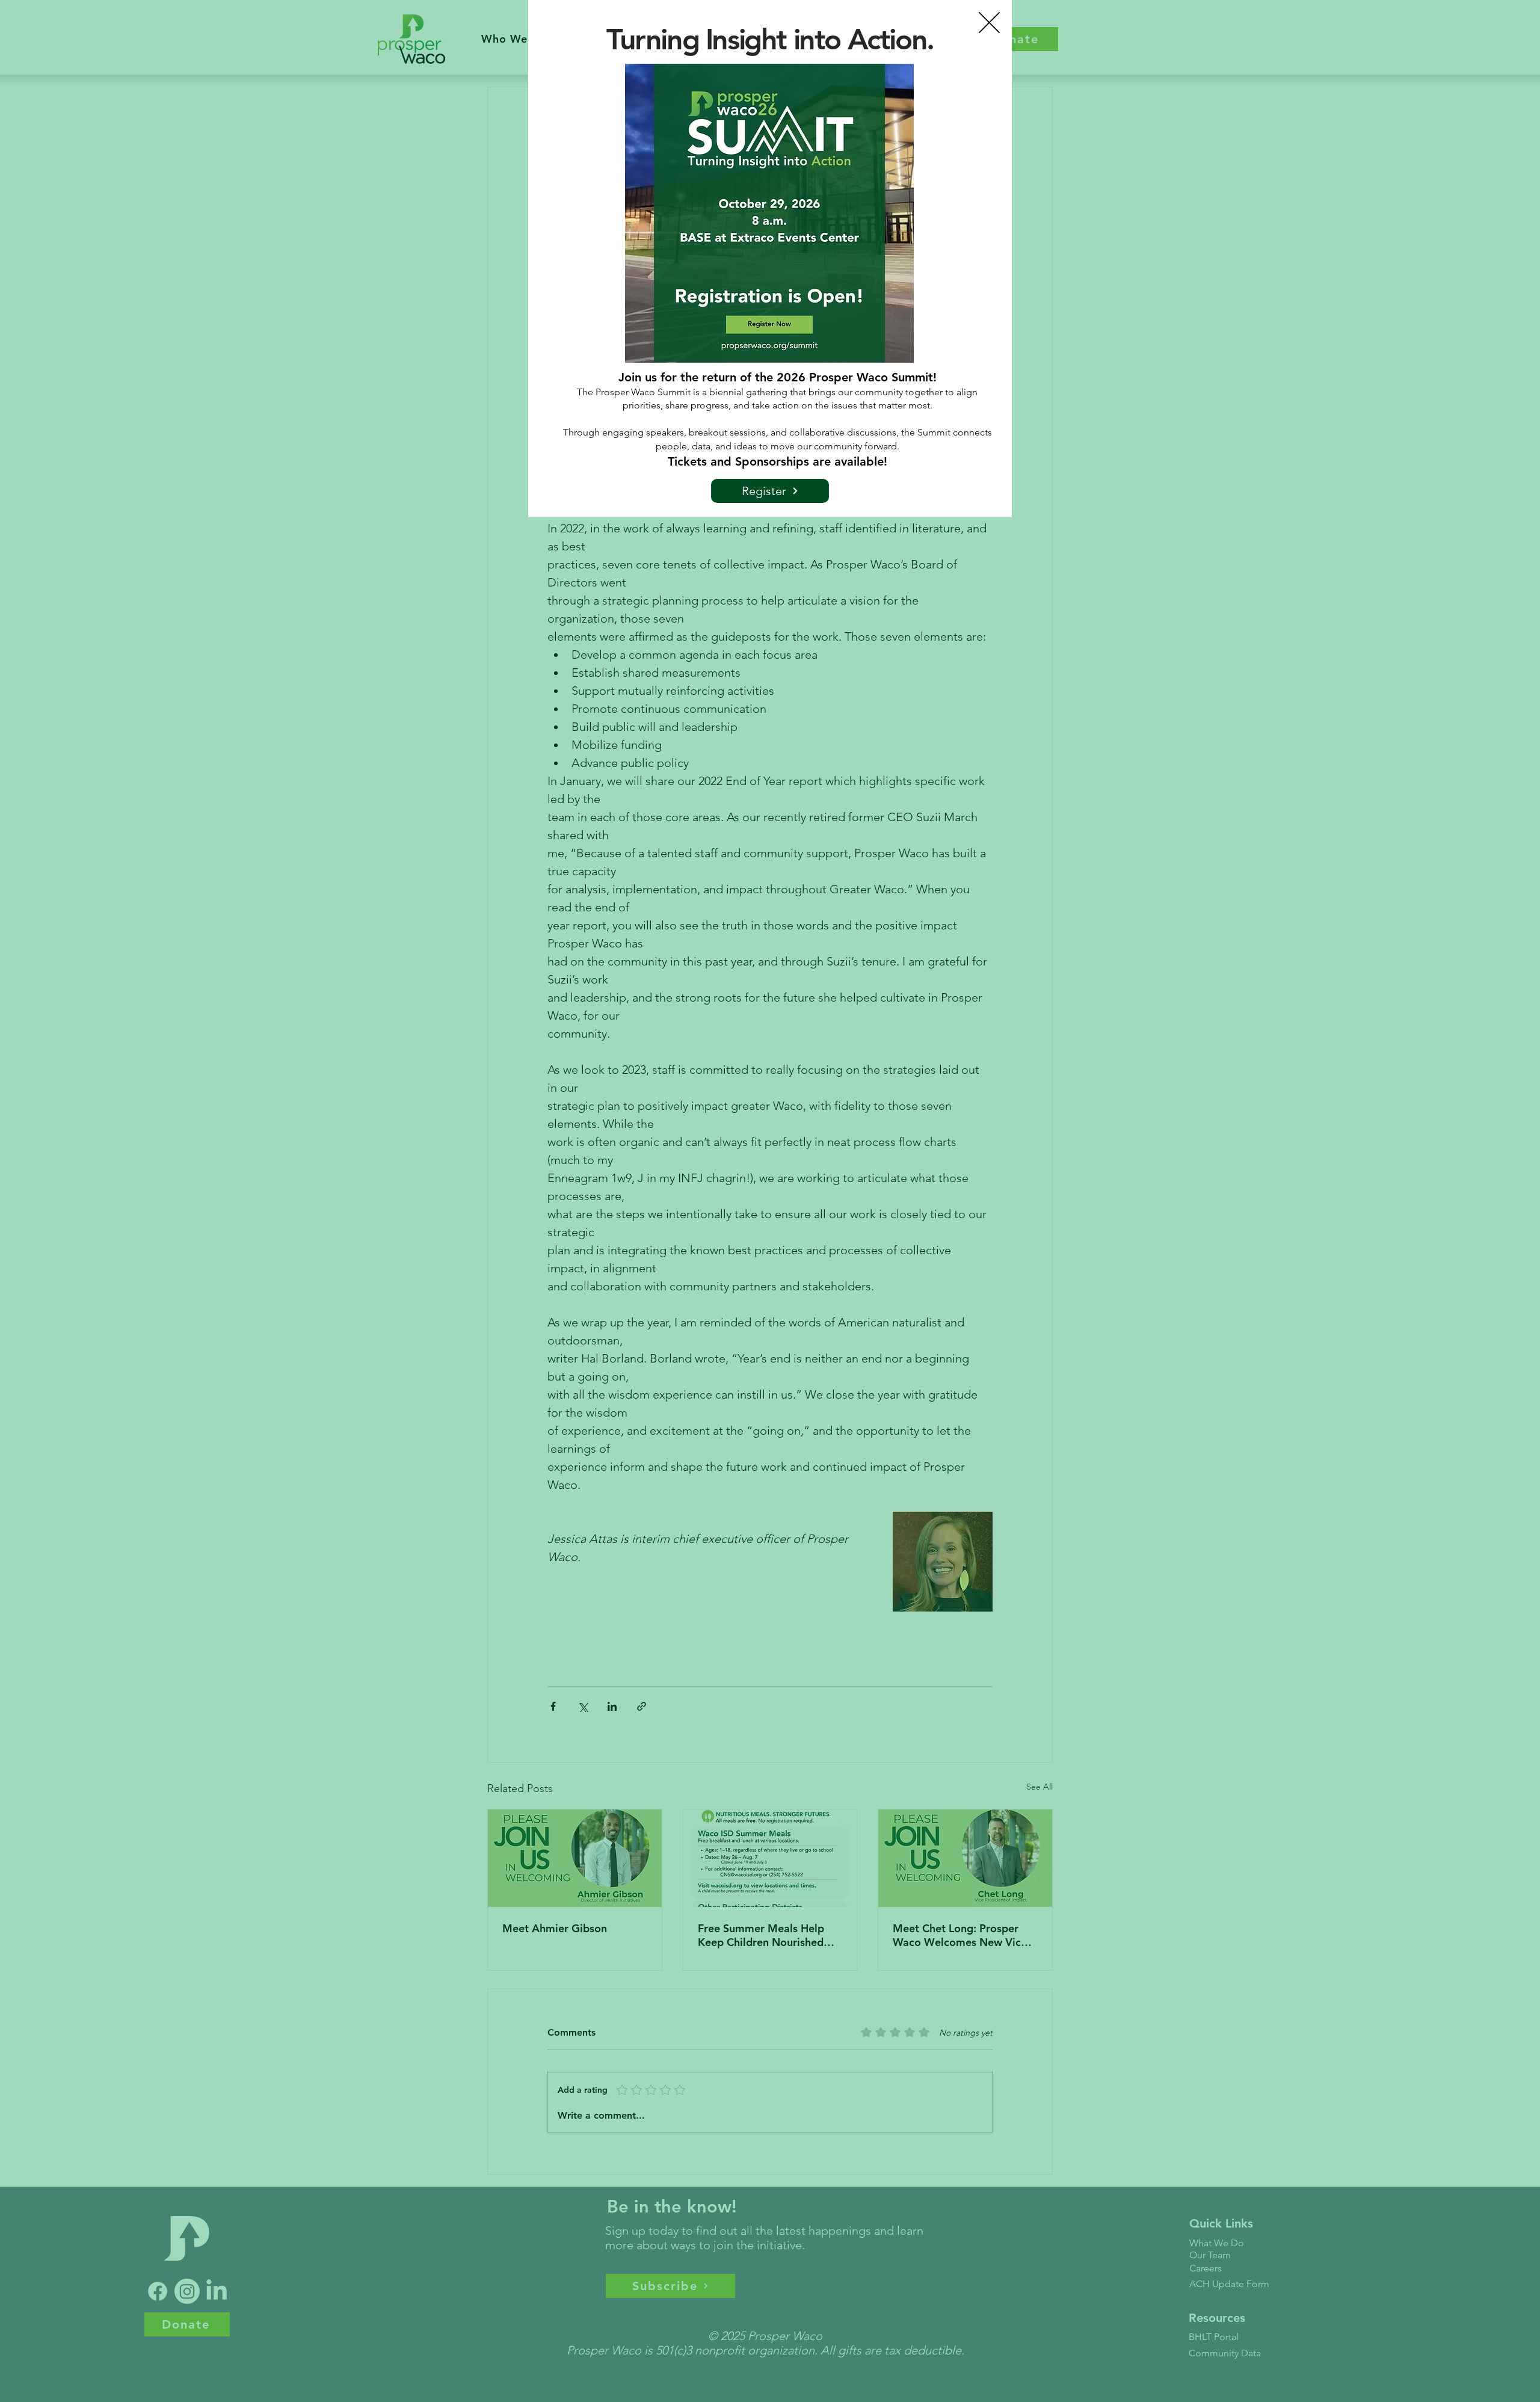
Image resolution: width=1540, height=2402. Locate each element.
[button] (989, 23)
